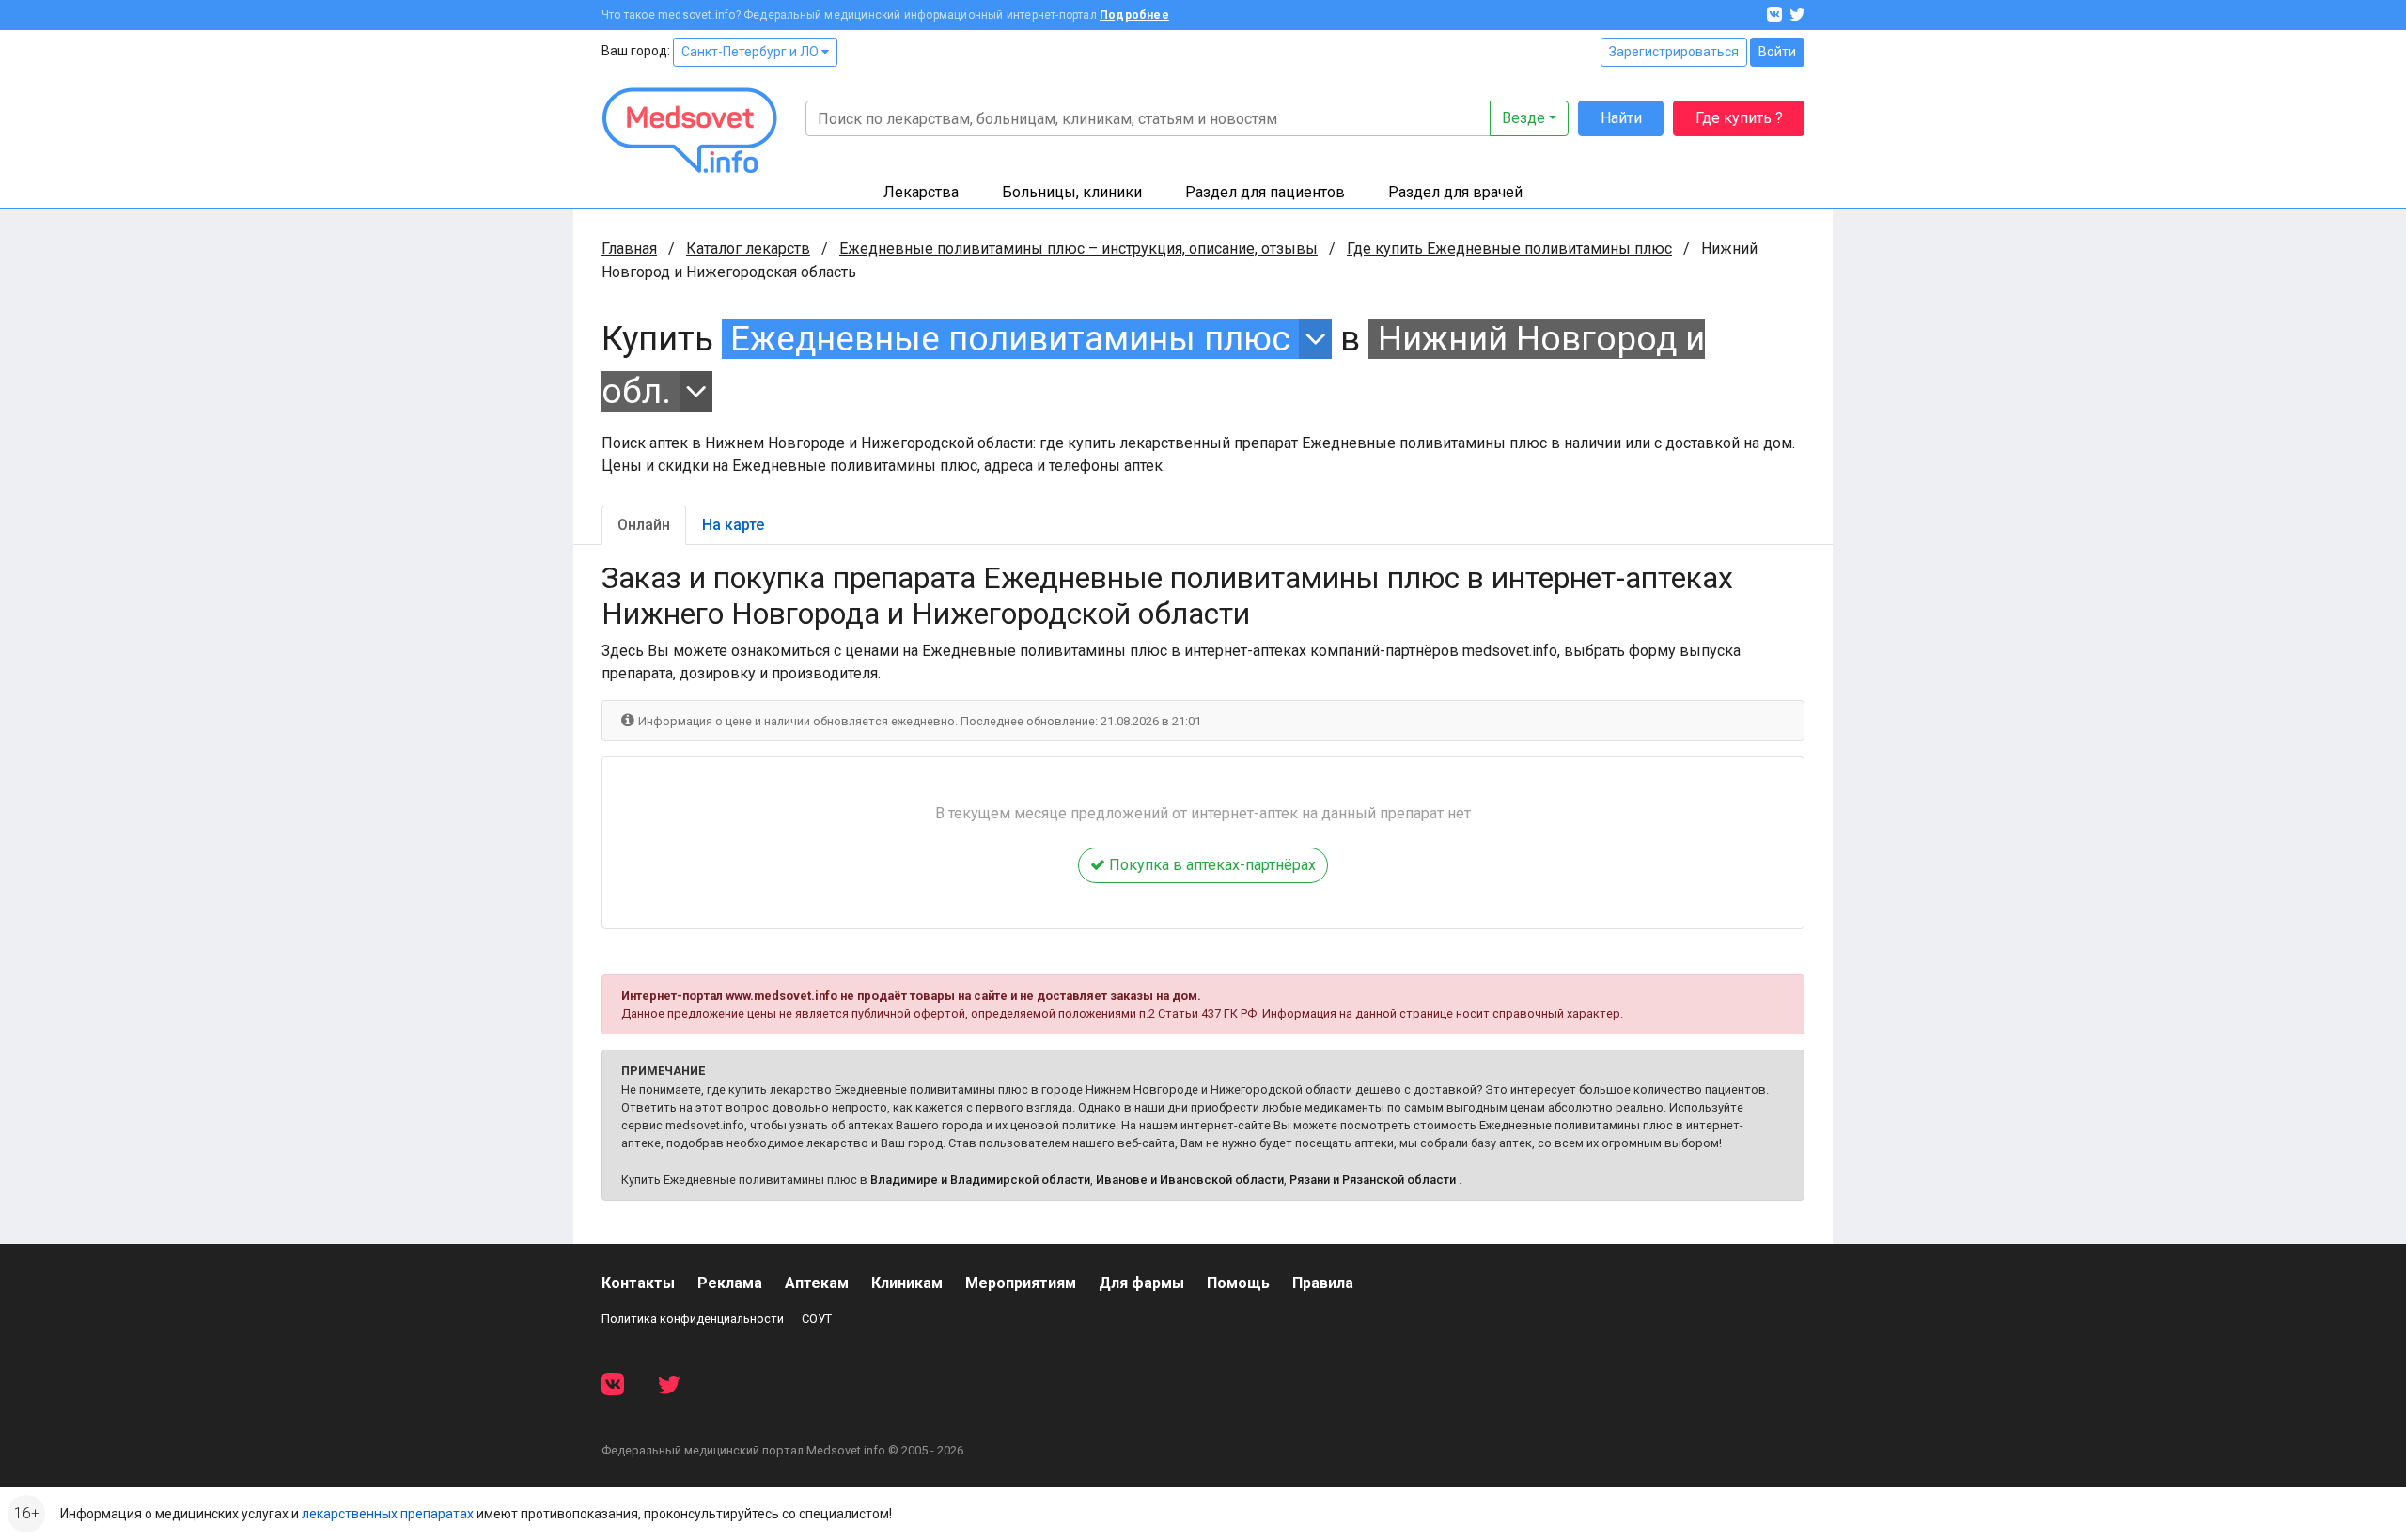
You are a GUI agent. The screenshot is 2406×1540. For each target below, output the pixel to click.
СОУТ (817, 1319)
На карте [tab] (733, 525)
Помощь (1238, 1283)
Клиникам (907, 1283)
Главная (629, 249)
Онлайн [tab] (644, 525)
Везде (1523, 118)
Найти (1621, 118)
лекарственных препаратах (388, 1514)
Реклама (730, 1283)
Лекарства (921, 192)
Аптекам (817, 1283)
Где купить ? (1739, 118)
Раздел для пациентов (1265, 192)
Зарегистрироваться (1674, 52)
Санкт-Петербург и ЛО (751, 52)
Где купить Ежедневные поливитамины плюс (1509, 249)
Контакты (638, 1283)
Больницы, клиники (1072, 192)
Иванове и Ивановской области (1190, 1180)
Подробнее (1134, 15)
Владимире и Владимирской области (980, 1180)
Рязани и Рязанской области (1373, 1180)
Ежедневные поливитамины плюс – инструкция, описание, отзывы (1078, 249)
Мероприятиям (1021, 1283)
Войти (1777, 52)
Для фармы (1141, 1283)
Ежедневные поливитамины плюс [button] (1010, 339)
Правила (1323, 1283)
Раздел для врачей (1455, 192)
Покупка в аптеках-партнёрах (1211, 865)
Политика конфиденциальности (693, 1319)
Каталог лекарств (748, 249)
